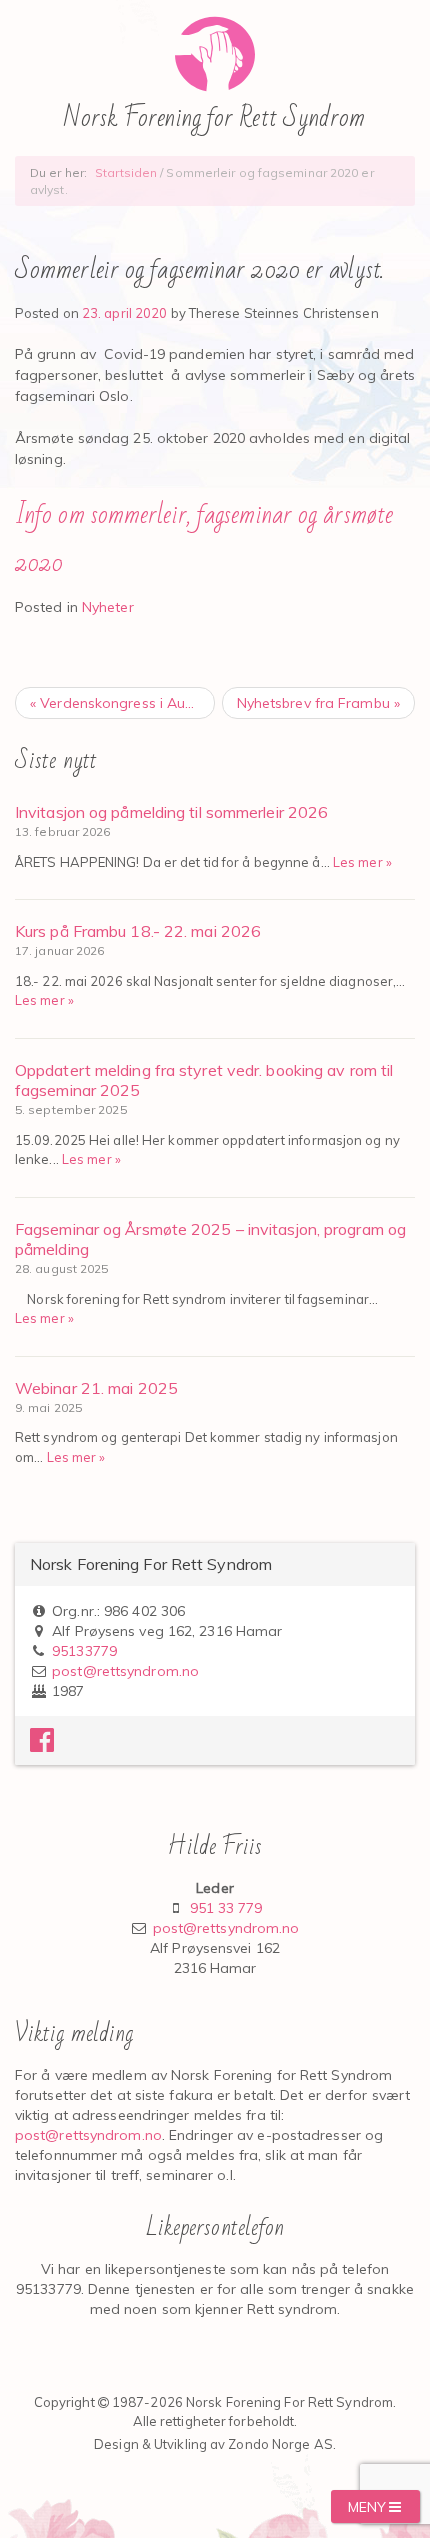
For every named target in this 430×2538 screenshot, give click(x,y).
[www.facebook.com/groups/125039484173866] (42, 1745)
